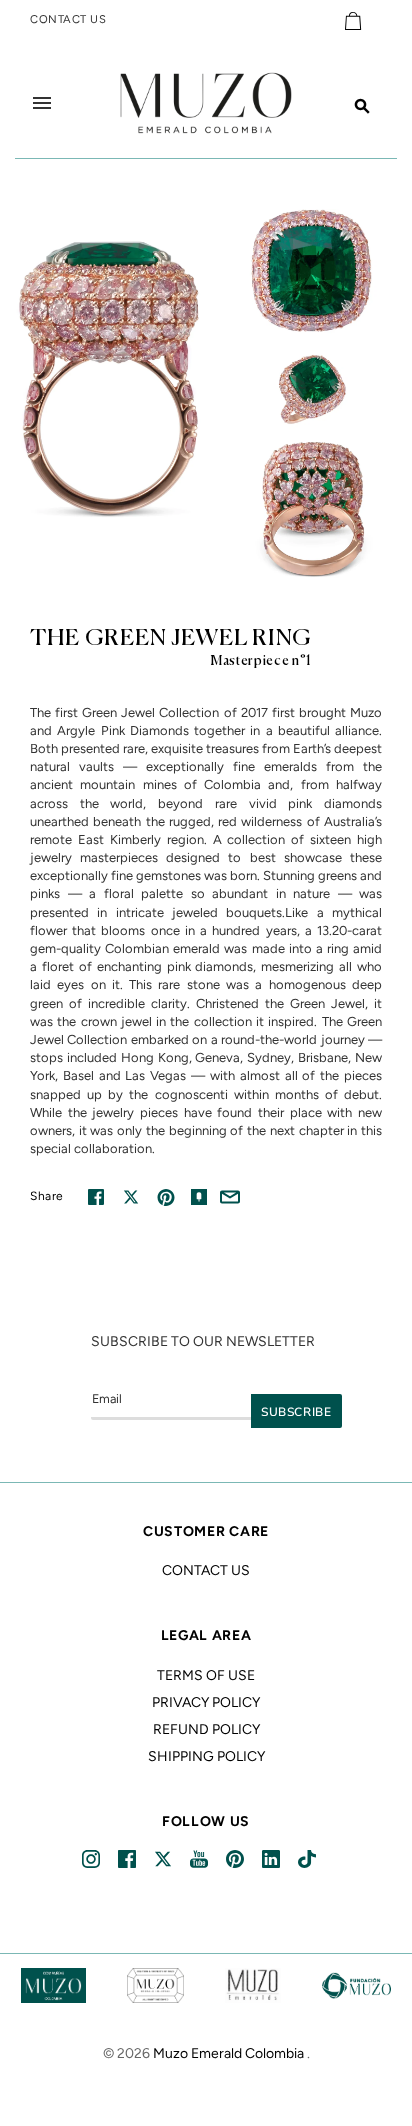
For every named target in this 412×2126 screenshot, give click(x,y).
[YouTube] (200, 1859)
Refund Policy (206, 1729)
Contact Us (206, 1570)
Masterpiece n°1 (261, 661)
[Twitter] (164, 1859)
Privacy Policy (206, 1702)
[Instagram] (92, 1859)
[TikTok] (308, 1859)
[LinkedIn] (272, 1859)
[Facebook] (128, 1859)
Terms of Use (206, 1675)
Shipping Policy (206, 1756)
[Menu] (42, 103)
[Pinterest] (236, 1859)
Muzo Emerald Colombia (228, 2053)
